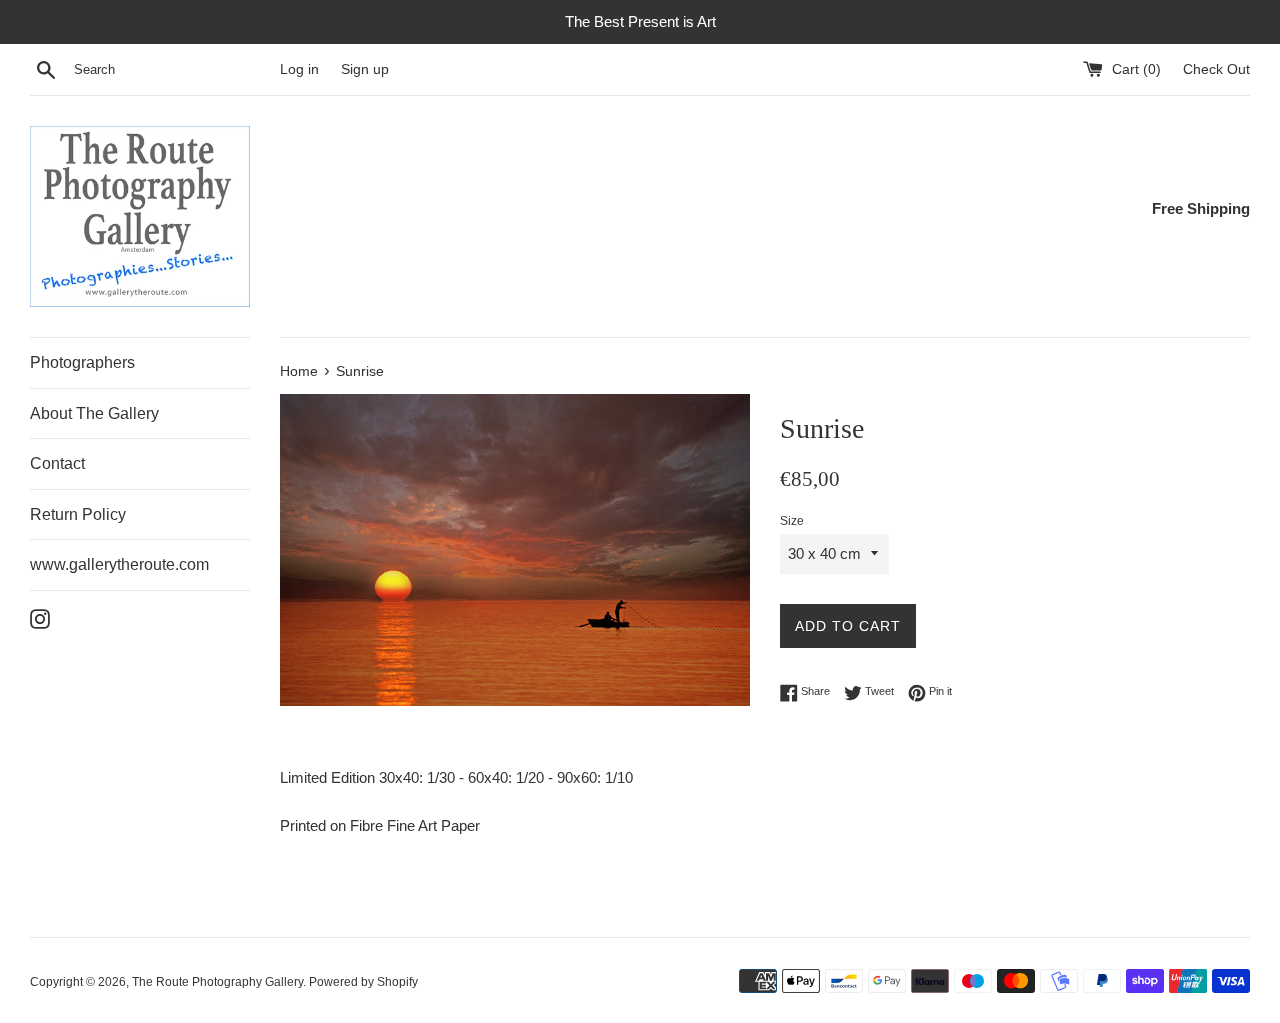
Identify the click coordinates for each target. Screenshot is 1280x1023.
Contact (57, 463)
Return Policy (78, 514)
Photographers (82, 362)
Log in (299, 69)
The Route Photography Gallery (217, 982)
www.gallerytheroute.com (119, 564)
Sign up (365, 69)
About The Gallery (94, 413)
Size (792, 521)
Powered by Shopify (363, 982)
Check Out (1216, 69)
